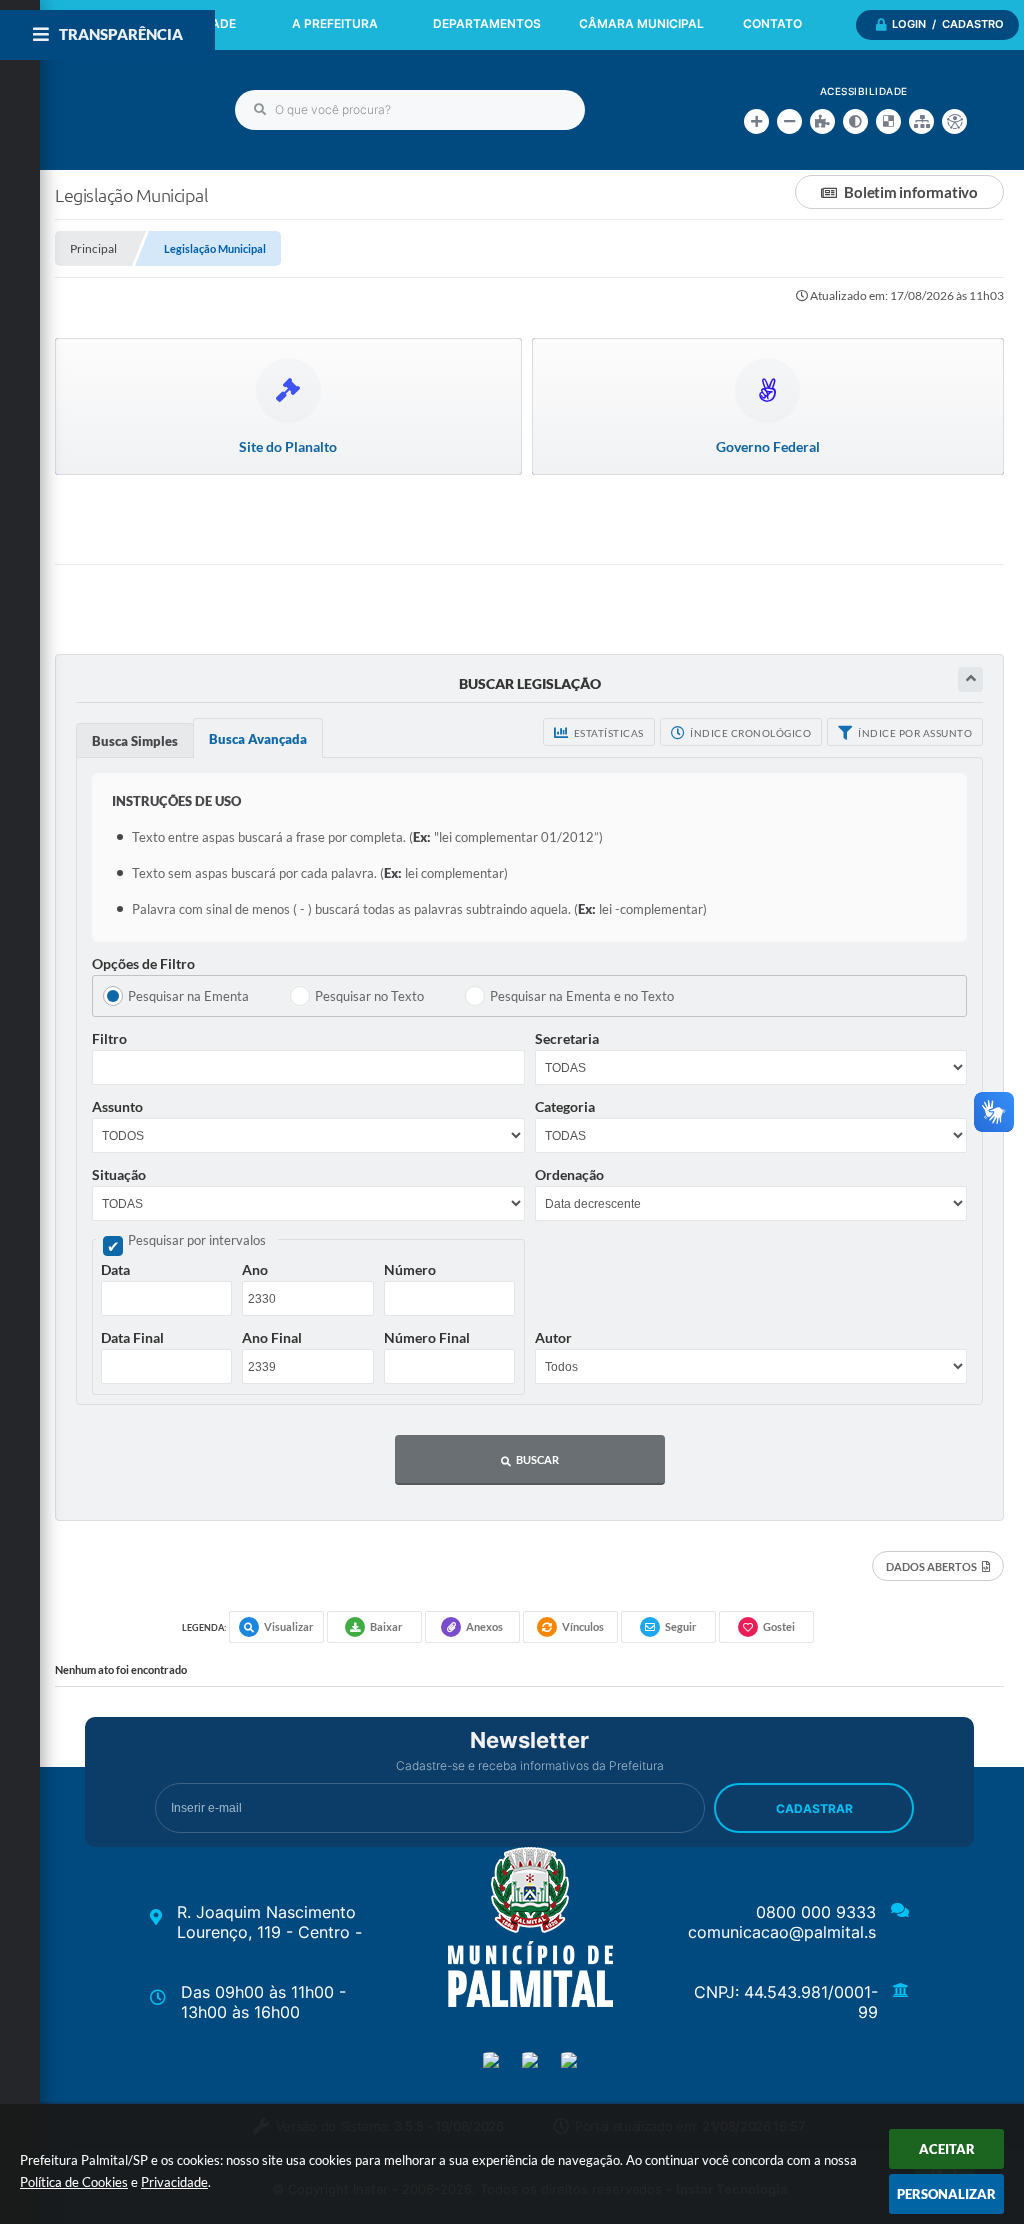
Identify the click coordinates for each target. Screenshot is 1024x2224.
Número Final (427, 1337)
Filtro (109, 1038)
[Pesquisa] (260, 110)
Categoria (565, 1106)
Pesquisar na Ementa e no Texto (582, 996)
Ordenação (569, 1174)
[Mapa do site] (921, 121)
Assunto (117, 1106)
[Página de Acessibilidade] (954, 121)
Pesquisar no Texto (369, 996)
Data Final (132, 1337)
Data (115, 1269)
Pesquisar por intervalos (197, 1240)
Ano (255, 1269)
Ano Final (272, 1337)
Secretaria (567, 1038)
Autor (553, 1337)
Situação (119, 1174)
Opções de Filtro (143, 963)
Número (410, 1269)
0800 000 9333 (816, 1912)
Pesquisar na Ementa (188, 996)
